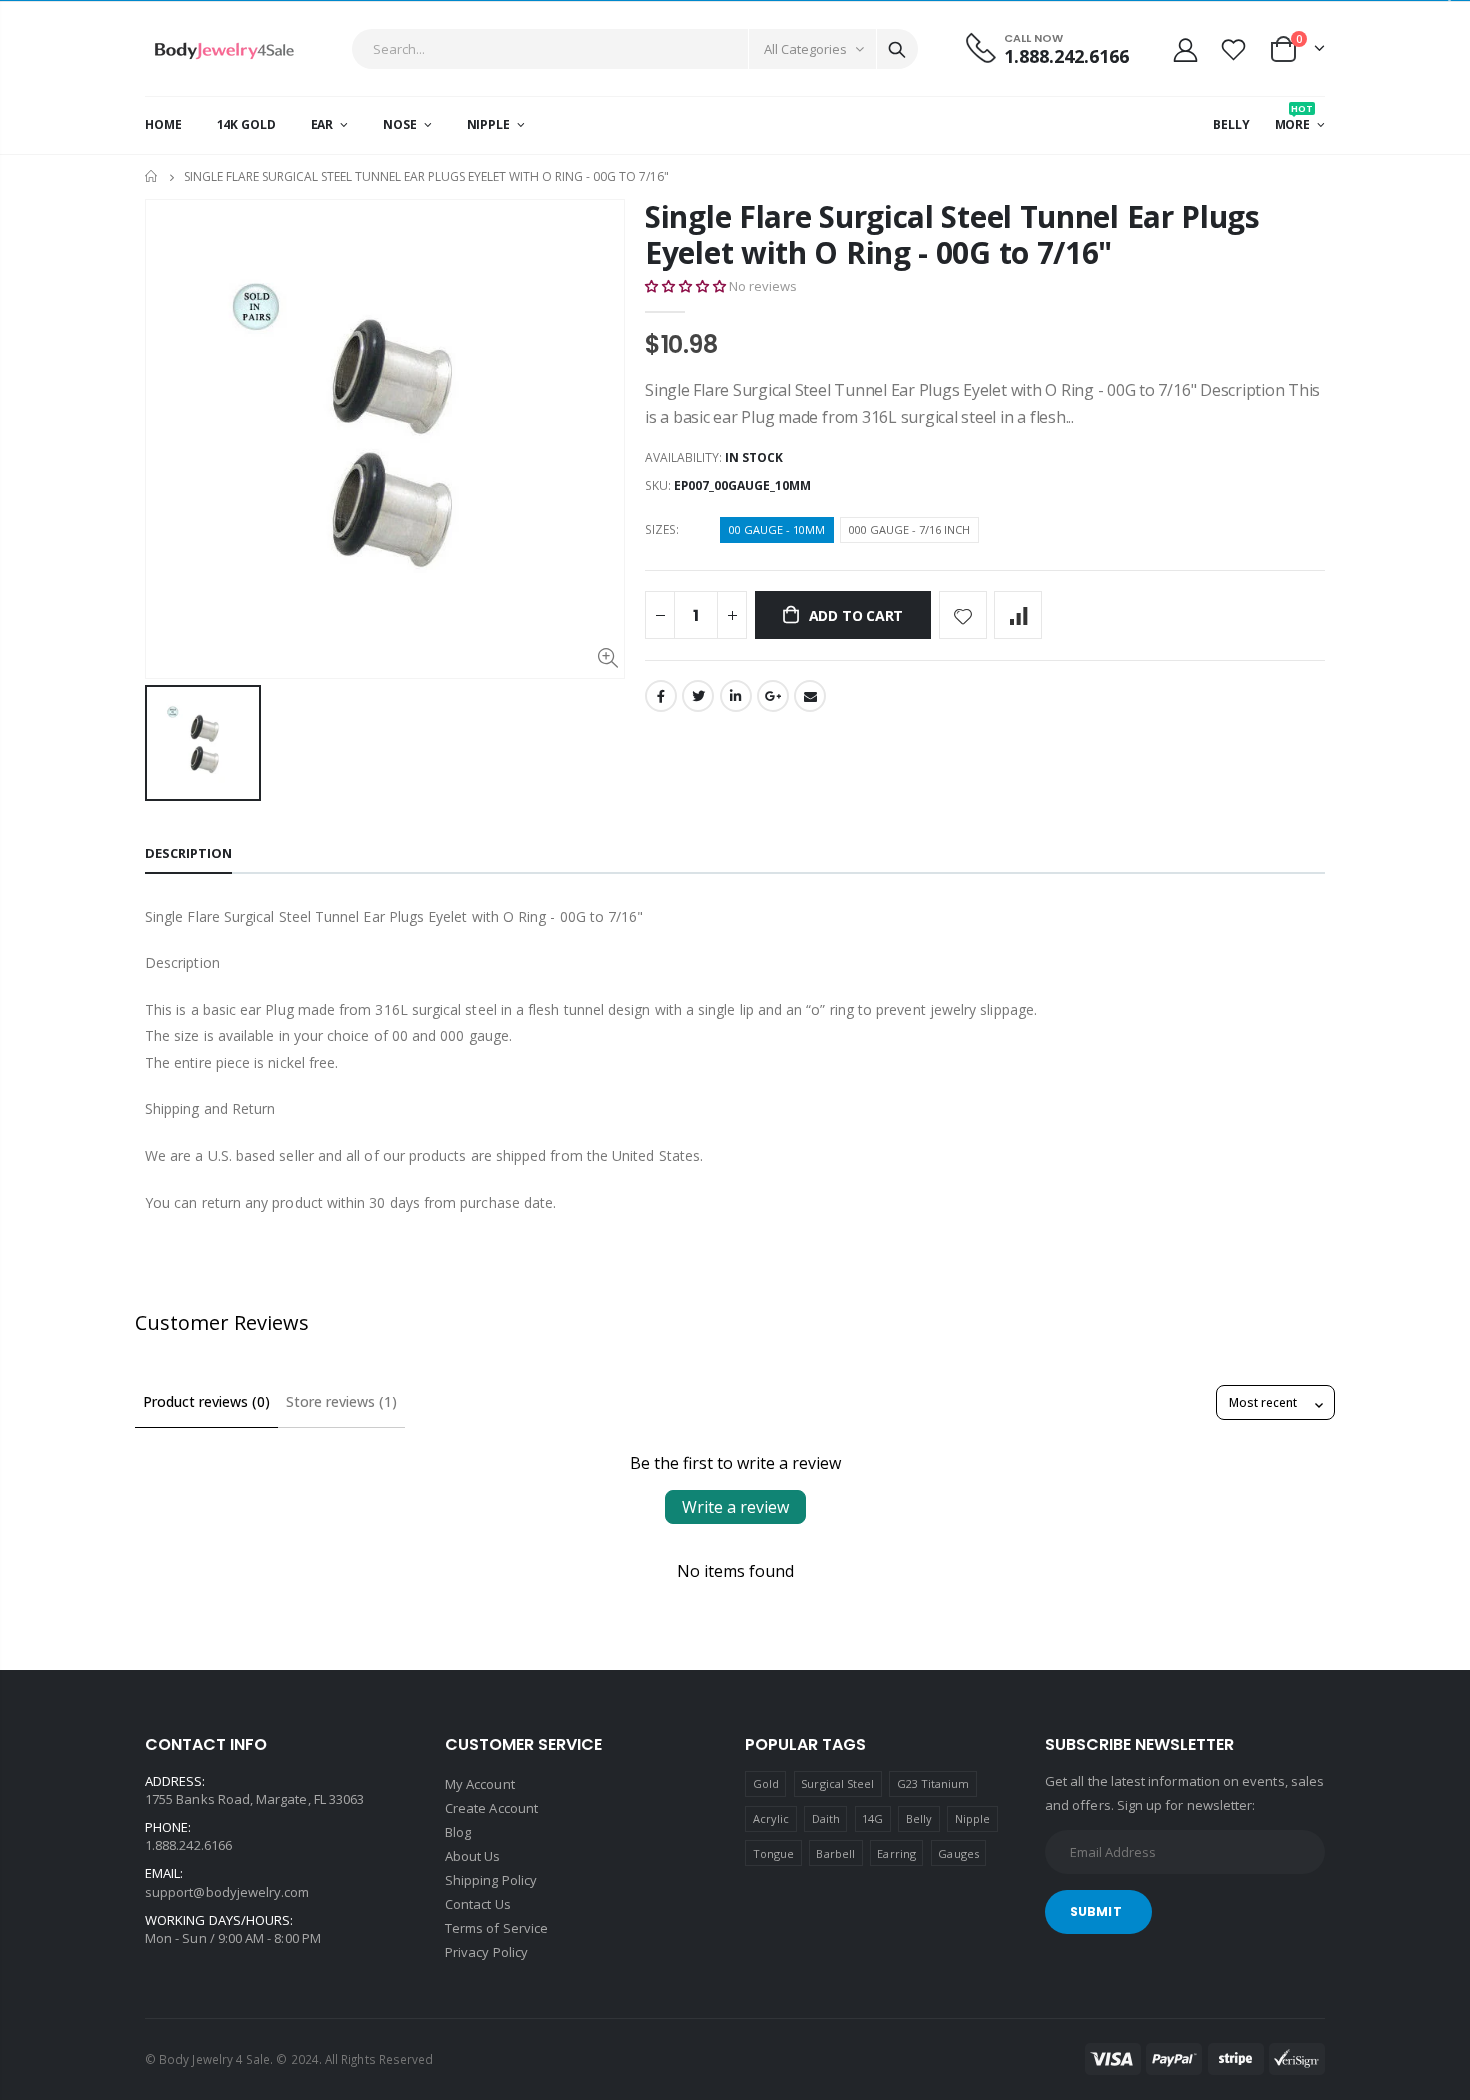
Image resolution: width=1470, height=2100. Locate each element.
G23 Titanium (933, 1783)
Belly (919, 1818)
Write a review (735, 1507)
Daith (826, 1818)
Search (897, 49)
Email (810, 696)
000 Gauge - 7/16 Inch (909, 529)
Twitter (698, 696)
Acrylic (771, 1818)
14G (872, 1818)
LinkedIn (736, 696)
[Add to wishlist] (963, 615)
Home (152, 176)
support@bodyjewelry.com (227, 1892)
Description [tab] (188, 853)
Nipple (972, 1818)
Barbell (835, 1853)
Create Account (491, 1808)
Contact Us (478, 1904)
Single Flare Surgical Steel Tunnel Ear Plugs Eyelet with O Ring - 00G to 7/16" (952, 234)
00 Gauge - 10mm (777, 529)
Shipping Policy (491, 1880)
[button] (685, 286)
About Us (473, 1856)
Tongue (773, 1853)
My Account (480, 1784)
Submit (1096, 1911)
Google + (773, 696)
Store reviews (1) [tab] (341, 1401)
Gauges (958, 1853)
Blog (458, 1832)
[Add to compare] (1018, 615)
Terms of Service (496, 1928)
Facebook (661, 696)
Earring (896, 1853)
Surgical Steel (837, 1783)
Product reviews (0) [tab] (206, 1401)
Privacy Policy (486, 1952)
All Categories (805, 49)
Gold (766, 1783)
